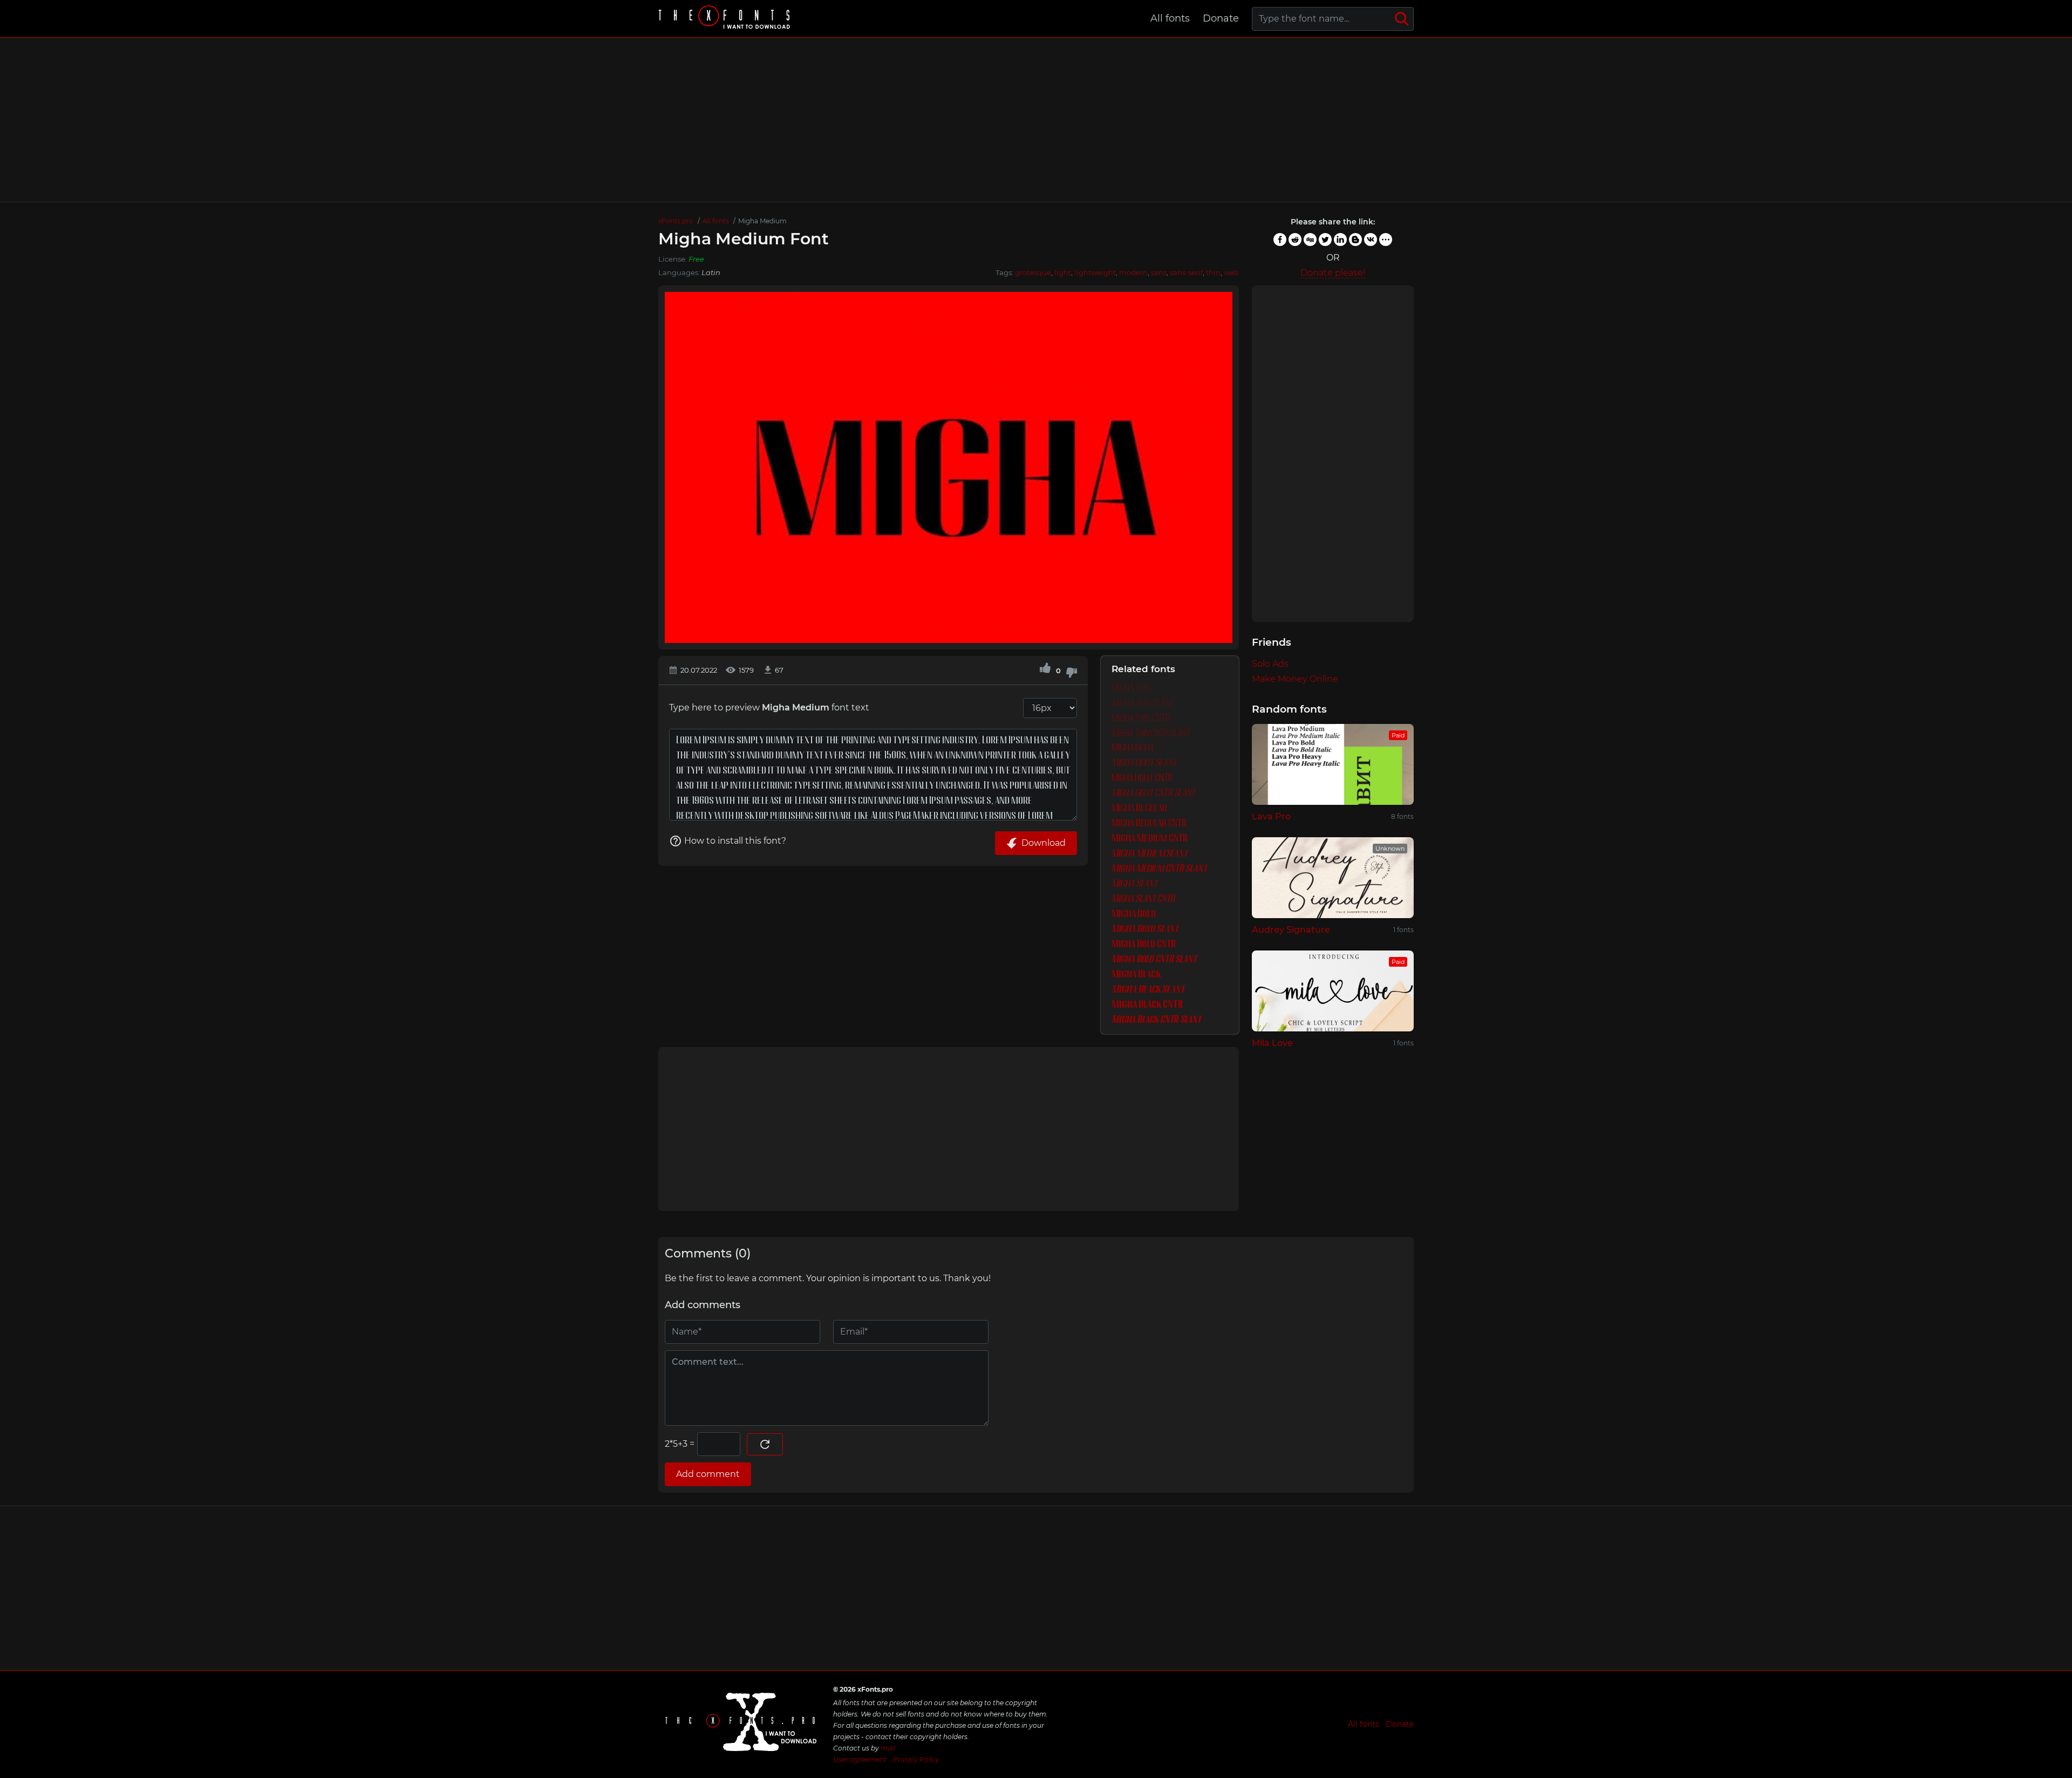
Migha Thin (1131, 688)
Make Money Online (1295, 679)
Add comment (708, 1474)
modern (1133, 272)
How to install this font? (735, 841)
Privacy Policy (916, 1759)
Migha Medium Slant (1150, 854)
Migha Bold (1134, 914)
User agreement (860, 1759)
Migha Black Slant (1148, 990)
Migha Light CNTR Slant (1153, 793)
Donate (1221, 18)
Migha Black (1136, 975)
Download (1044, 843)
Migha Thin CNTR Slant (1151, 733)
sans (1159, 272)
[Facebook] (1280, 240)
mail (888, 1748)
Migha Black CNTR (1147, 1005)
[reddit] (1295, 240)
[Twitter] (1325, 240)
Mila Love (1272, 1043)
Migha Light (1133, 748)
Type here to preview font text (769, 707)
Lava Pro (1271, 816)
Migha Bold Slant (1145, 929)
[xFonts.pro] (726, 19)
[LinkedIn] (1340, 240)
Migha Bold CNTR (1144, 944)
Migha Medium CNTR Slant (1159, 869)
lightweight (1095, 272)
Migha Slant (1134, 884)
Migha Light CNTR (1142, 778)
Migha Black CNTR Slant (1156, 1020)
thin (1213, 272)
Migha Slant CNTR (1143, 899)
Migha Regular (1139, 808)
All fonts (1170, 18)
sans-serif (1186, 272)
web (1231, 272)
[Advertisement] (1036, 120)
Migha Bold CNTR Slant (1154, 959)
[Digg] (1310, 240)
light (1063, 272)
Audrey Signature (1291, 930)
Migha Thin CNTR (1141, 718)
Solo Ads (1270, 664)
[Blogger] (1355, 240)
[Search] (1402, 19)
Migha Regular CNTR (1149, 823)
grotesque (1033, 272)
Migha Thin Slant (1143, 703)
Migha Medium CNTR (1150, 839)
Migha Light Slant (1144, 763)
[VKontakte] (1371, 240)
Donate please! (1333, 273)
